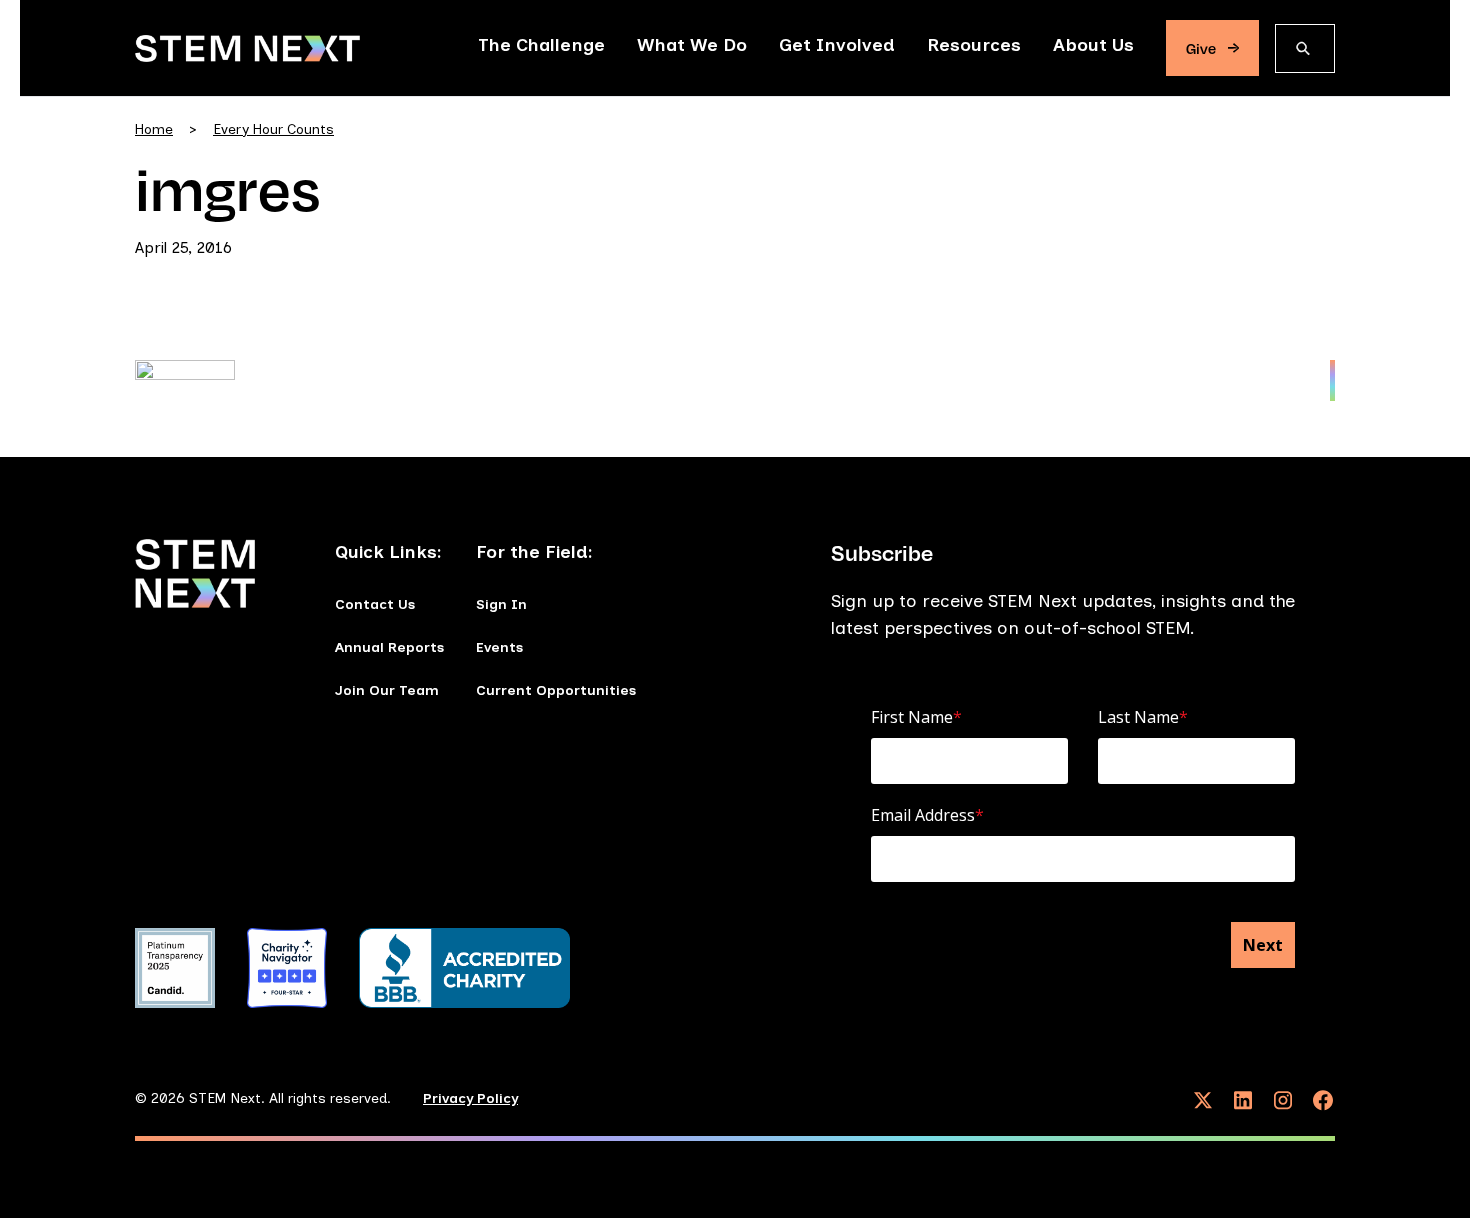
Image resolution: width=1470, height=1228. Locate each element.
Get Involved (837, 45)
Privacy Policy (470, 1098)
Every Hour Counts (273, 129)
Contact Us (375, 604)
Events (499, 647)
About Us (1093, 45)
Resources (974, 45)
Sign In (501, 604)
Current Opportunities (556, 690)
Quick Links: (388, 552)
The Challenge (541, 45)
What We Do (692, 45)
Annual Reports (389, 647)
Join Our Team (387, 690)
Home (154, 129)
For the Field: (534, 552)
